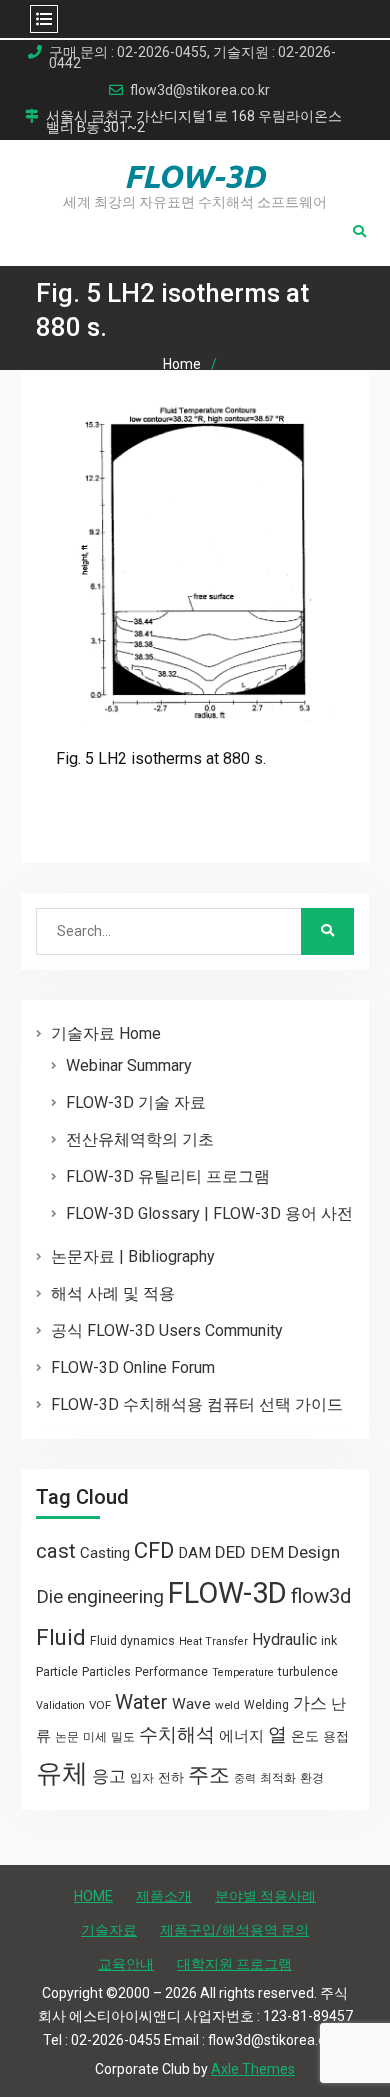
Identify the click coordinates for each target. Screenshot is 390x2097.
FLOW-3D (194, 176)
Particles (106, 1672)
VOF (100, 1705)
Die (49, 1597)
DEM (267, 1553)
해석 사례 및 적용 (113, 1293)
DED (230, 1552)
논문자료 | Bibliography (133, 1256)
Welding (266, 1705)
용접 (336, 1736)
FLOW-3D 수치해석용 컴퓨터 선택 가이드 (197, 1404)
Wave (191, 1704)
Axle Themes (253, 2069)
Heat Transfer (213, 1641)
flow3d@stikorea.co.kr (200, 90)
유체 (62, 1773)
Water (141, 1702)
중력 (245, 1778)
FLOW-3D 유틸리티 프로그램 (168, 1176)
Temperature (243, 1672)
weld (227, 1705)
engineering (115, 1596)
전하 (171, 1777)
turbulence (308, 1672)
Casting (105, 1553)
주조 (209, 1774)
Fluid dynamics (132, 1641)
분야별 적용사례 (265, 1896)
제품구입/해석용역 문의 (234, 1930)
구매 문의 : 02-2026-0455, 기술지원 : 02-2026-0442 (192, 58)
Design (314, 1552)
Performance (171, 1672)
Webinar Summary (129, 1065)
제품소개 (164, 1896)
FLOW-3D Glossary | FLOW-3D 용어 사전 (209, 1213)
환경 (312, 1778)
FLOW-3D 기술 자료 (136, 1102)
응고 (109, 1776)
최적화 (278, 1778)
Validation (60, 1705)
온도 (305, 1736)
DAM (194, 1553)
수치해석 (177, 1735)
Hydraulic (284, 1639)
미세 (95, 1737)
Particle (57, 1671)
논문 (67, 1737)
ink (329, 1641)
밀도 (123, 1737)
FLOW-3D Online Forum (133, 1367)
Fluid (61, 1637)
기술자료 (109, 1930)
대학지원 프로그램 (234, 1964)
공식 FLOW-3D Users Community (167, 1330)
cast (56, 1551)
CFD (154, 1550)
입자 (142, 1778)
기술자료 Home (106, 1033)
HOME (93, 1896)
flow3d (321, 1596)
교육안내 (126, 1964)
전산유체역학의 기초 (140, 1139)
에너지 (241, 1736)
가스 (310, 1703)
